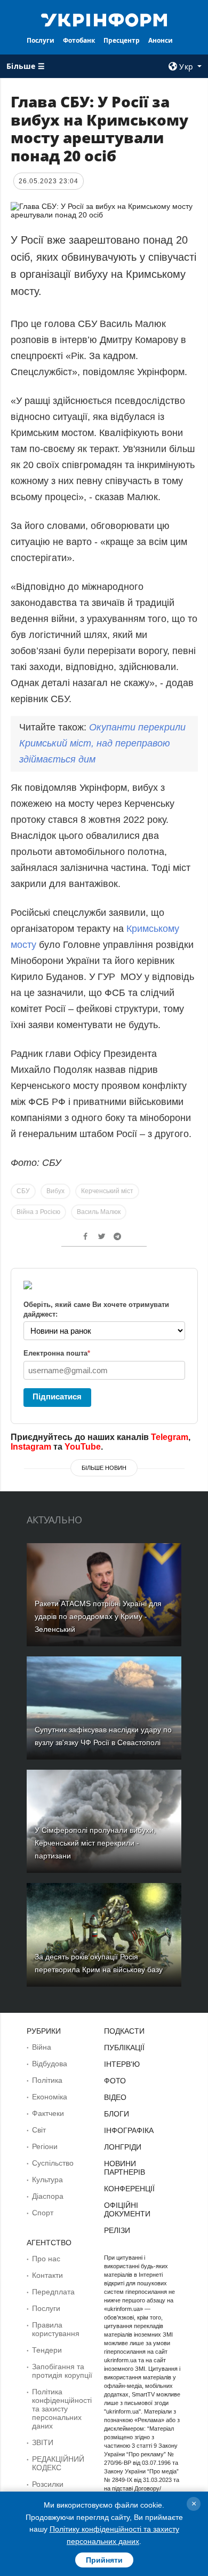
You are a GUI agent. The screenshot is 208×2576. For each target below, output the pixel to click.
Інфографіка (129, 2130)
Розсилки (48, 2484)
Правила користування (56, 2329)
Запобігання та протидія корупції (62, 2371)
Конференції (129, 2189)
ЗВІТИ (43, 2442)
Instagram (31, 1447)
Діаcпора (48, 2196)
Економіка (50, 2097)
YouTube (83, 1447)
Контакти (47, 2275)
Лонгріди (123, 2147)
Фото (115, 2081)
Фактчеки (48, 2113)
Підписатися (57, 1396)
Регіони (45, 2146)
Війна (42, 2047)
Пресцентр (122, 40)
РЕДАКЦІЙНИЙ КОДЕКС (58, 2463)
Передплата (53, 2292)
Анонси (161, 40)
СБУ (23, 1191)
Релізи (117, 2230)
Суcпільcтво (53, 2163)
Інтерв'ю (122, 2064)
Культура (47, 2180)
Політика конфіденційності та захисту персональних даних (62, 2409)
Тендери (47, 2350)
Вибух (55, 1191)
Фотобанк (79, 40)
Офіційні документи (127, 2209)
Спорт (43, 2213)
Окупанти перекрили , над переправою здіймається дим (102, 743)
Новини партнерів (125, 2168)
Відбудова (50, 2064)
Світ (39, 2130)
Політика (47, 2080)
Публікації (124, 2048)
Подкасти (124, 2031)
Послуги (41, 40)
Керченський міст (107, 1191)
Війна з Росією (38, 1212)
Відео (115, 2097)
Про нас (46, 2259)
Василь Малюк (99, 1212)
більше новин (104, 1468)
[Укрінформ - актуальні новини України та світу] (104, 19)
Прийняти (104, 2560)
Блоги (117, 2114)
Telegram (170, 1437)
